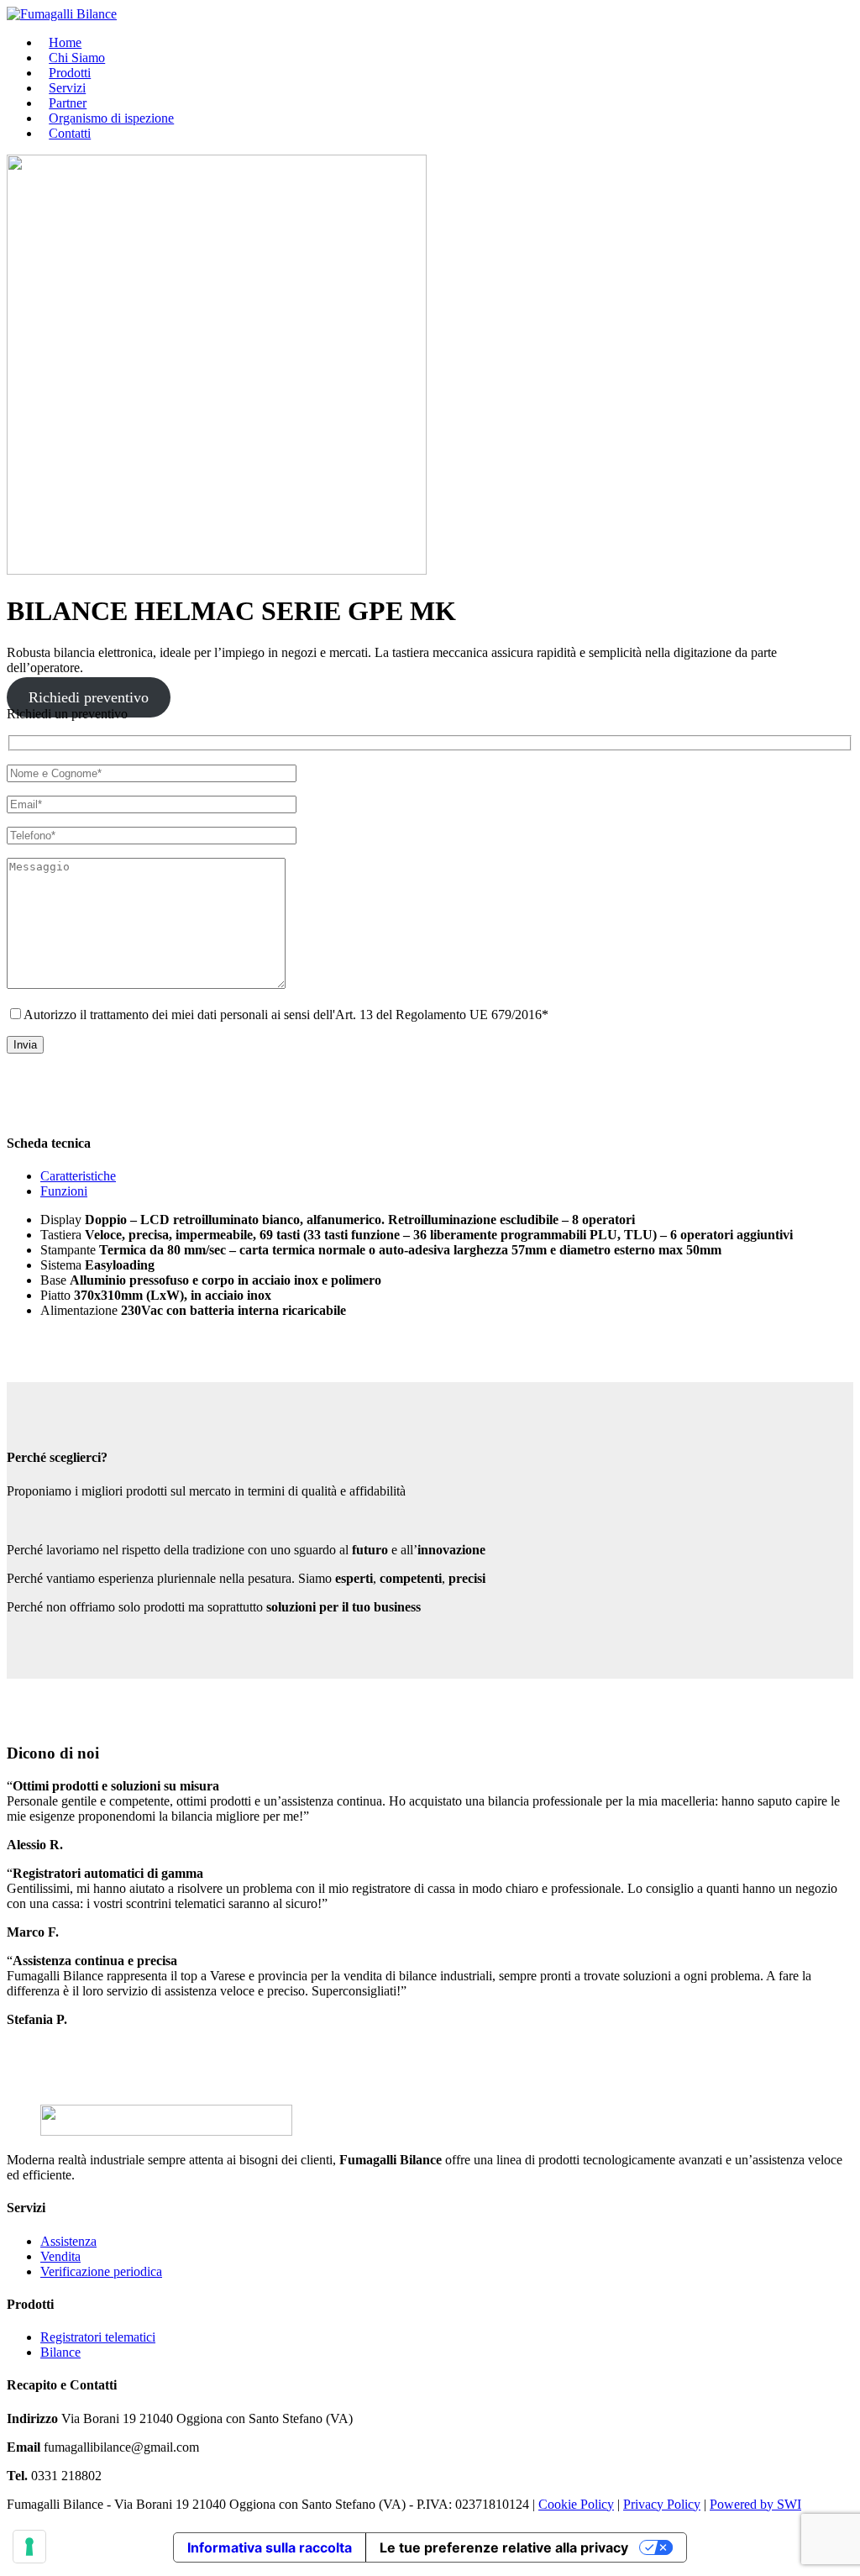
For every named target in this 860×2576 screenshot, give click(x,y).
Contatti (70, 133)
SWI (789, 2504)
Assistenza (68, 2241)
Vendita (60, 2256)
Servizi (67, 88)
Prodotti (70, 73)
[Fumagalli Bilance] (62, 14)
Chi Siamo (77, 58)
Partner (68, 103)
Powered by (743, 2504)
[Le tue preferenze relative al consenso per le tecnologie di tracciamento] (29, 2547)
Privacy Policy (662, 2504)
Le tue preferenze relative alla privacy (504, 2547)
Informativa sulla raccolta (270, 2547)
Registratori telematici (98, 2337)
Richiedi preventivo (89, 697)
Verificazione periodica (101, 2271)
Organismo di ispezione (111, 118)
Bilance (60, 2352)
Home (65, 42)
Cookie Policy (576, 2504)
